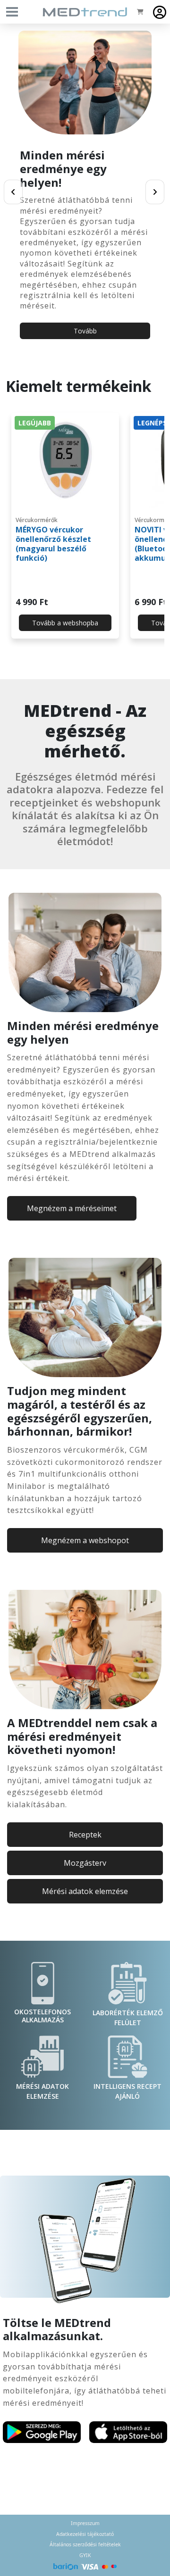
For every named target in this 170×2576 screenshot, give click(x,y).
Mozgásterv (85, 1863)
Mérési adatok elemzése (85, 1891)
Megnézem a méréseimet (72, 1208)
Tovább (85, 331)
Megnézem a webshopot (85, 1540)
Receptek (85, 1835)
